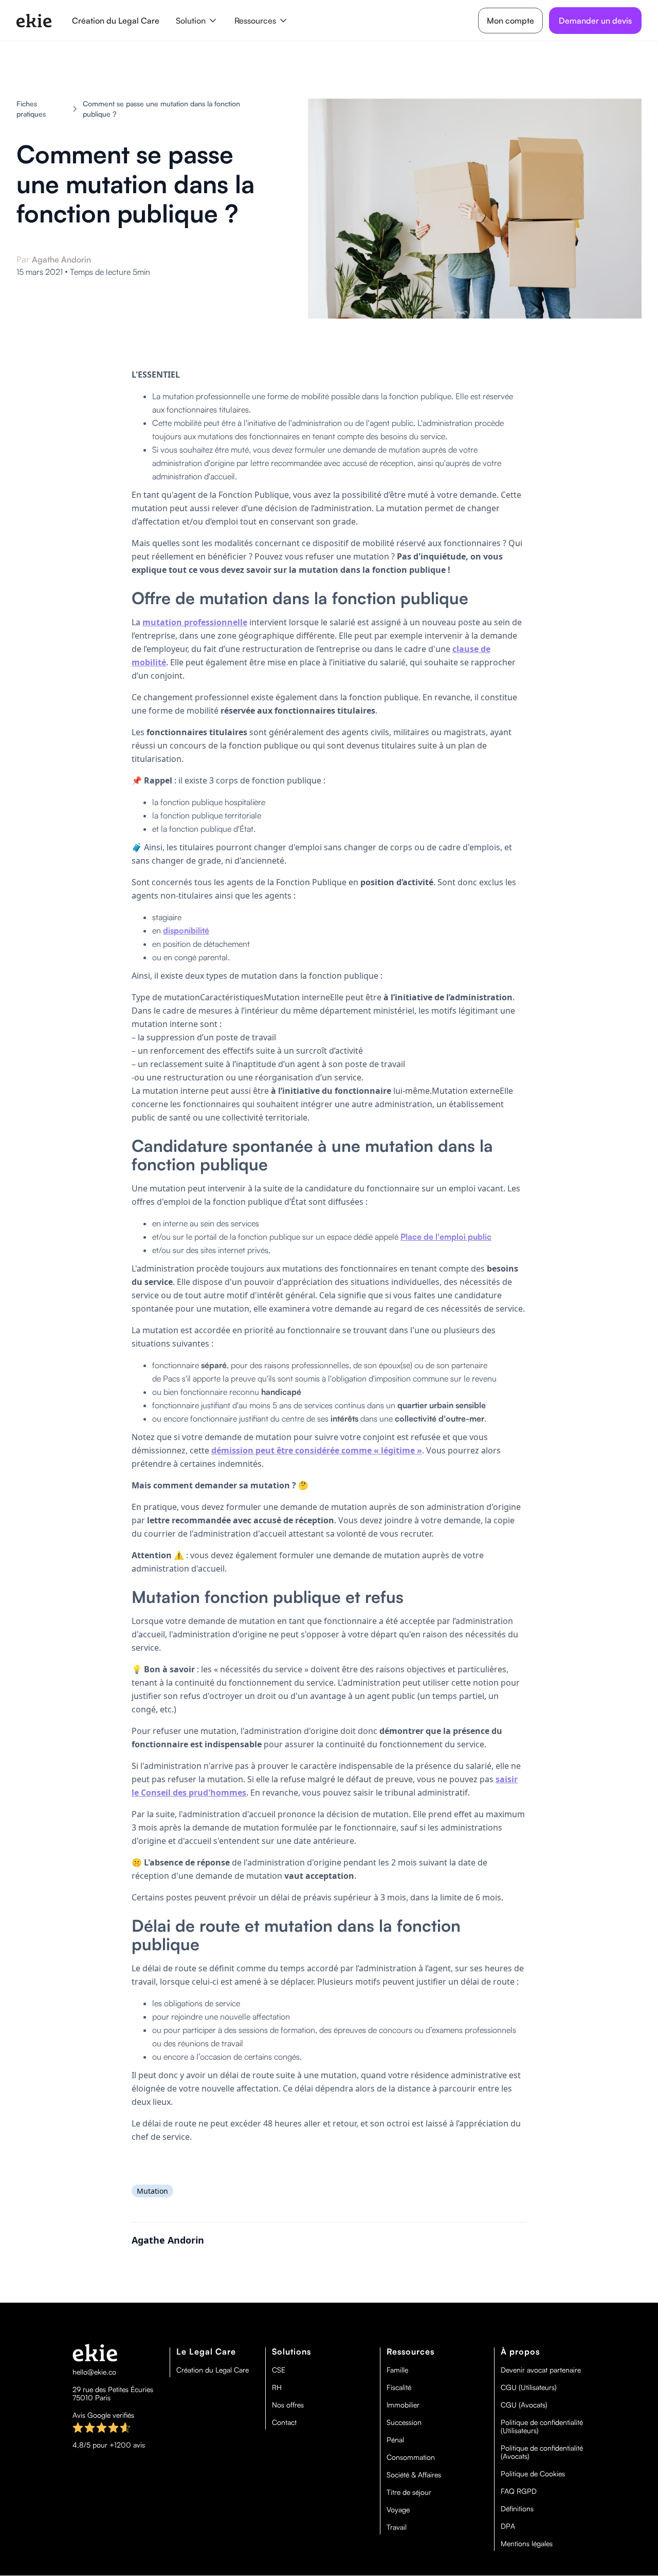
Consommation (411, 2457)
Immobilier (403, 2405)
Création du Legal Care (116, 21)
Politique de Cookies (533, 2474)
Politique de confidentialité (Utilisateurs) (542, 2426)
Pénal (395, 2440)
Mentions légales (527, 2544)
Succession (404, 2422)
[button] (197, 21)
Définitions (517, 2509)
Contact (284, 2422)
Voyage (398, 2510)
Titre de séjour (409, 2492)
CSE (279, 2370)
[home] (34, 21)
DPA (508, 2526)
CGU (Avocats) (524, 2405)
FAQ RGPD (519, 2491)
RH (277, 2387)
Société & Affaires (414, 2475)
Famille (397, 2370)
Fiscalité (399, 2387)
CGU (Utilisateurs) (529, 2387)
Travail (397, 2527)
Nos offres (288, 2405)
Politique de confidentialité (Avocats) (542, 2452)
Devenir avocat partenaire (541, 2370)
